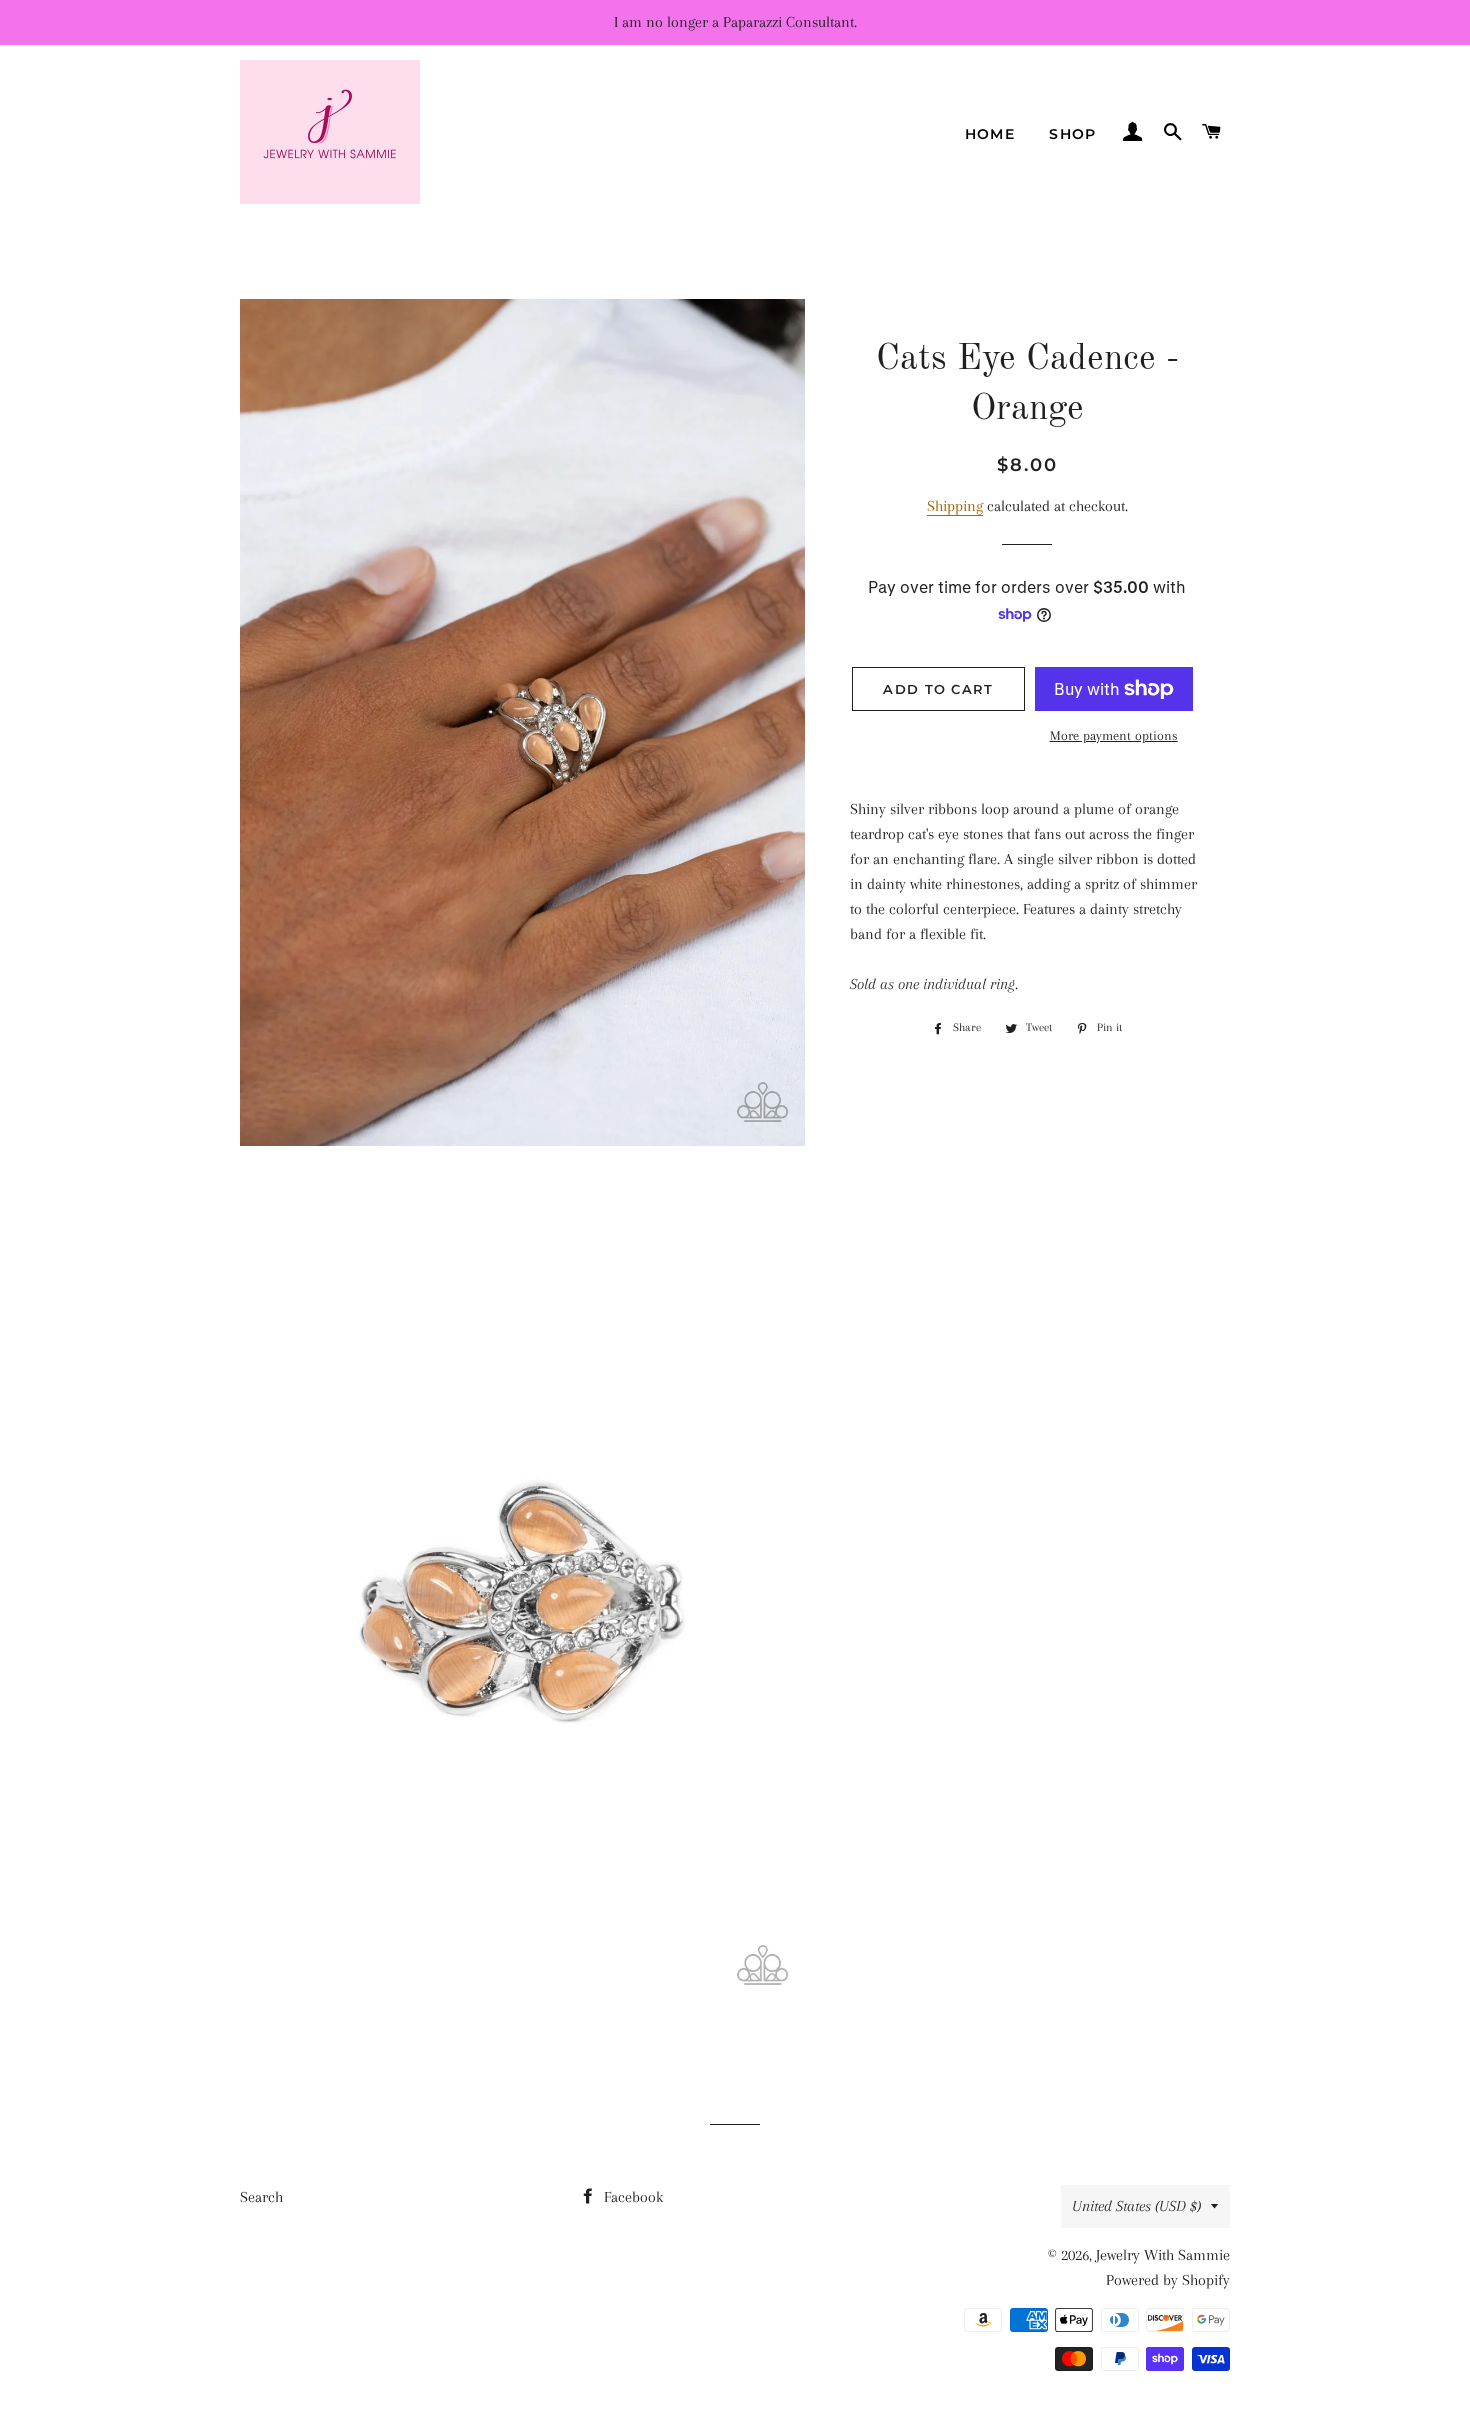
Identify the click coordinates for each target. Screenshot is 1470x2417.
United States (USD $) (1136, 2206)
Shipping (955, 506)
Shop (1073, 134)
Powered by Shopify (1168, 2280)
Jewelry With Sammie (1163, 2255)
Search (261, 2197)
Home (990, 134)
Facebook (631, 2197)
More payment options (1114, 735)
